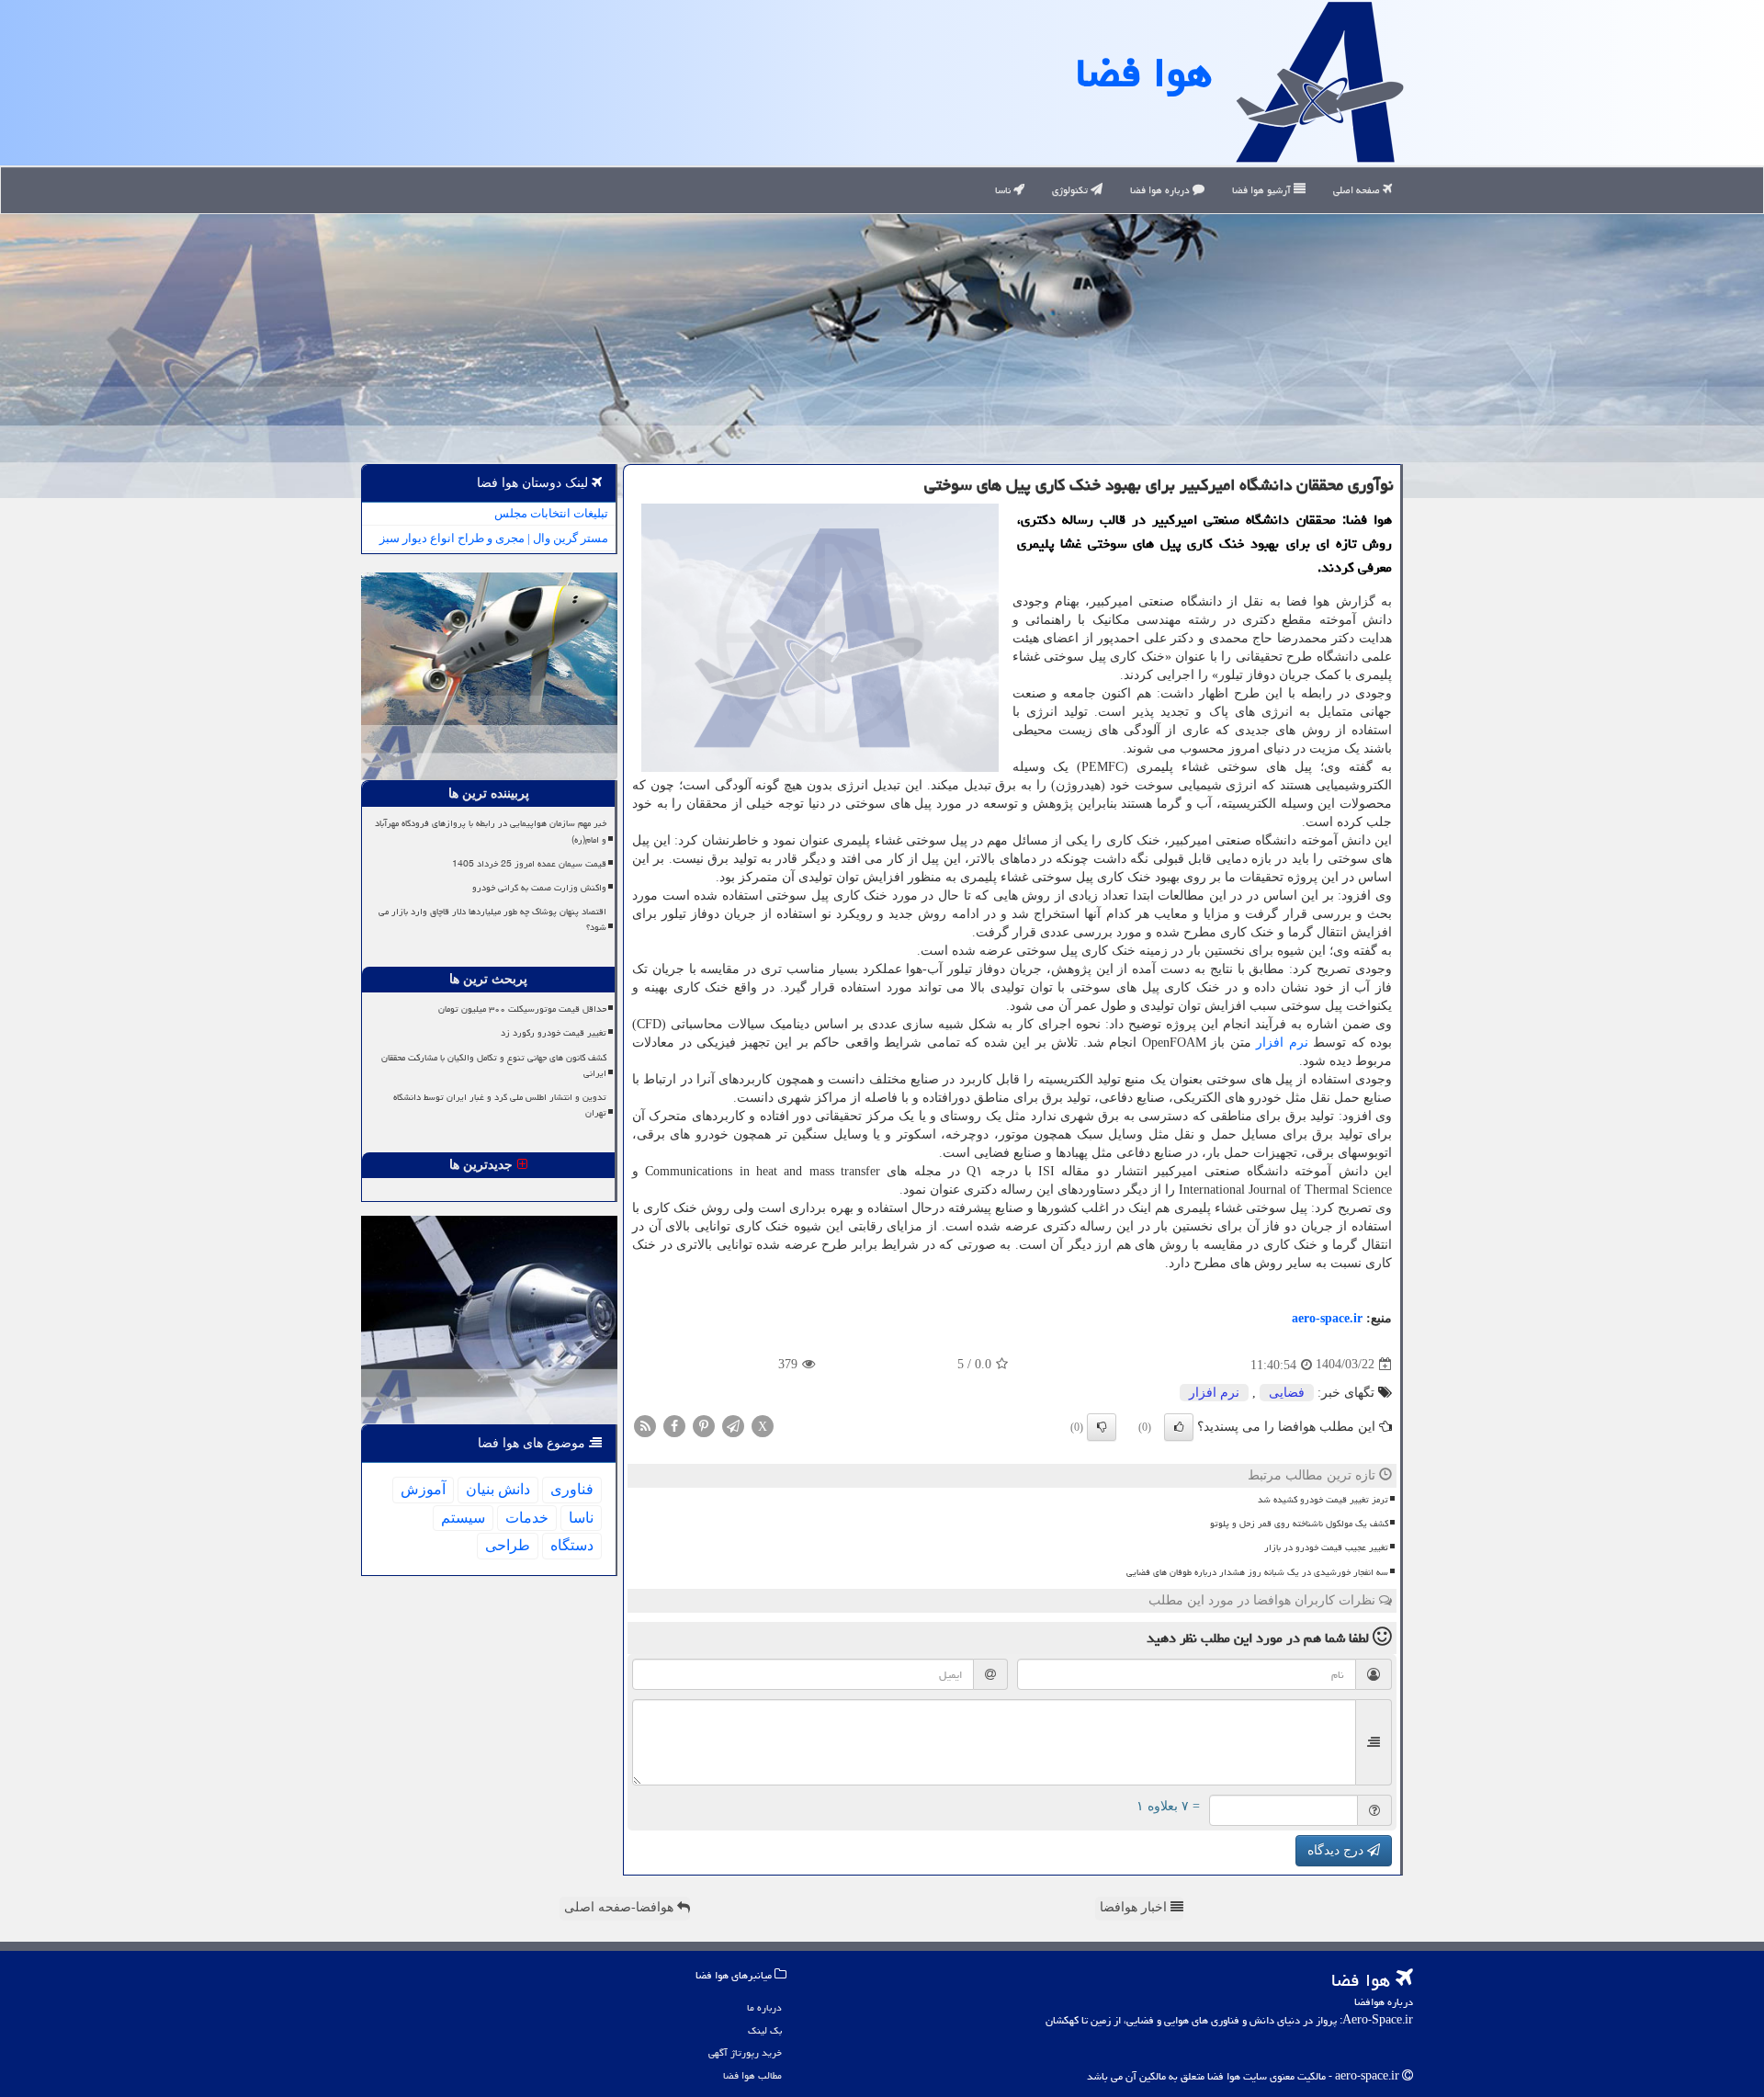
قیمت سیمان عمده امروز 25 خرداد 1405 (529, 864)
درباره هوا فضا (1161, 190)
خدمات (527, 1518)
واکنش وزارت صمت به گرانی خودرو (539, 888)
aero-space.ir (1327, 1318)
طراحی (508, 1545)
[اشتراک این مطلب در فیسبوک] (674, 1425)
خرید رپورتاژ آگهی (745, 2052)
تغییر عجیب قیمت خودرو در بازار (1326, 1547)
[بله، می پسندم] (1179, 1427)
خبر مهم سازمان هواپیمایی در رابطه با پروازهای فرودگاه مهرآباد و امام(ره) (491, 831)
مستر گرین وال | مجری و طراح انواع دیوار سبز (494, 538)
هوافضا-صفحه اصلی (621, 1907)
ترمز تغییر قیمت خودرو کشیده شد (1323, 1500)
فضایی (1287, 1393)
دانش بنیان (498, 1489)
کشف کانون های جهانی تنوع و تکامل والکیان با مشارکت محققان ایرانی (494, 1066)
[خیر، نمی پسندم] (1102, 1427)
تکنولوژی (1071, 190)
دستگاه (572, 1545)
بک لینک (765, 2030)
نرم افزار (1282, 1043)
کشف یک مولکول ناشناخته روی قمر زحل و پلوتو (1299, 1524)
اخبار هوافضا (1135, 1907)
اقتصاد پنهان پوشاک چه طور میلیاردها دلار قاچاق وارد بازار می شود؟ (492, 919)
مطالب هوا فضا (752, 2075)
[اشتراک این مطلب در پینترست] (704, 1425)
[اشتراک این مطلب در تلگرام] (733, 1425)
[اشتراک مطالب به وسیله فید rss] (645, 1425)
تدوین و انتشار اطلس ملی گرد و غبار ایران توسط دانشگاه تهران (500, 1105)
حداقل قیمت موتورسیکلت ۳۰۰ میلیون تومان (522, 1009)
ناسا (1004, 190)
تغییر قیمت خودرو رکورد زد (554, 1033)
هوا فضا (1144, 73)
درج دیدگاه (1337, 1850)
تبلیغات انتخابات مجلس (551, 513)
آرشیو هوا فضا (1263, 190)
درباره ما (764, 2007)
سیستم (463, 1518)
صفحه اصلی (1358, 190)
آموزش (423, 1489)
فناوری (572, 1489)
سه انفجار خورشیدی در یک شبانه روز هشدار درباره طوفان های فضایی (1257, 1572)
